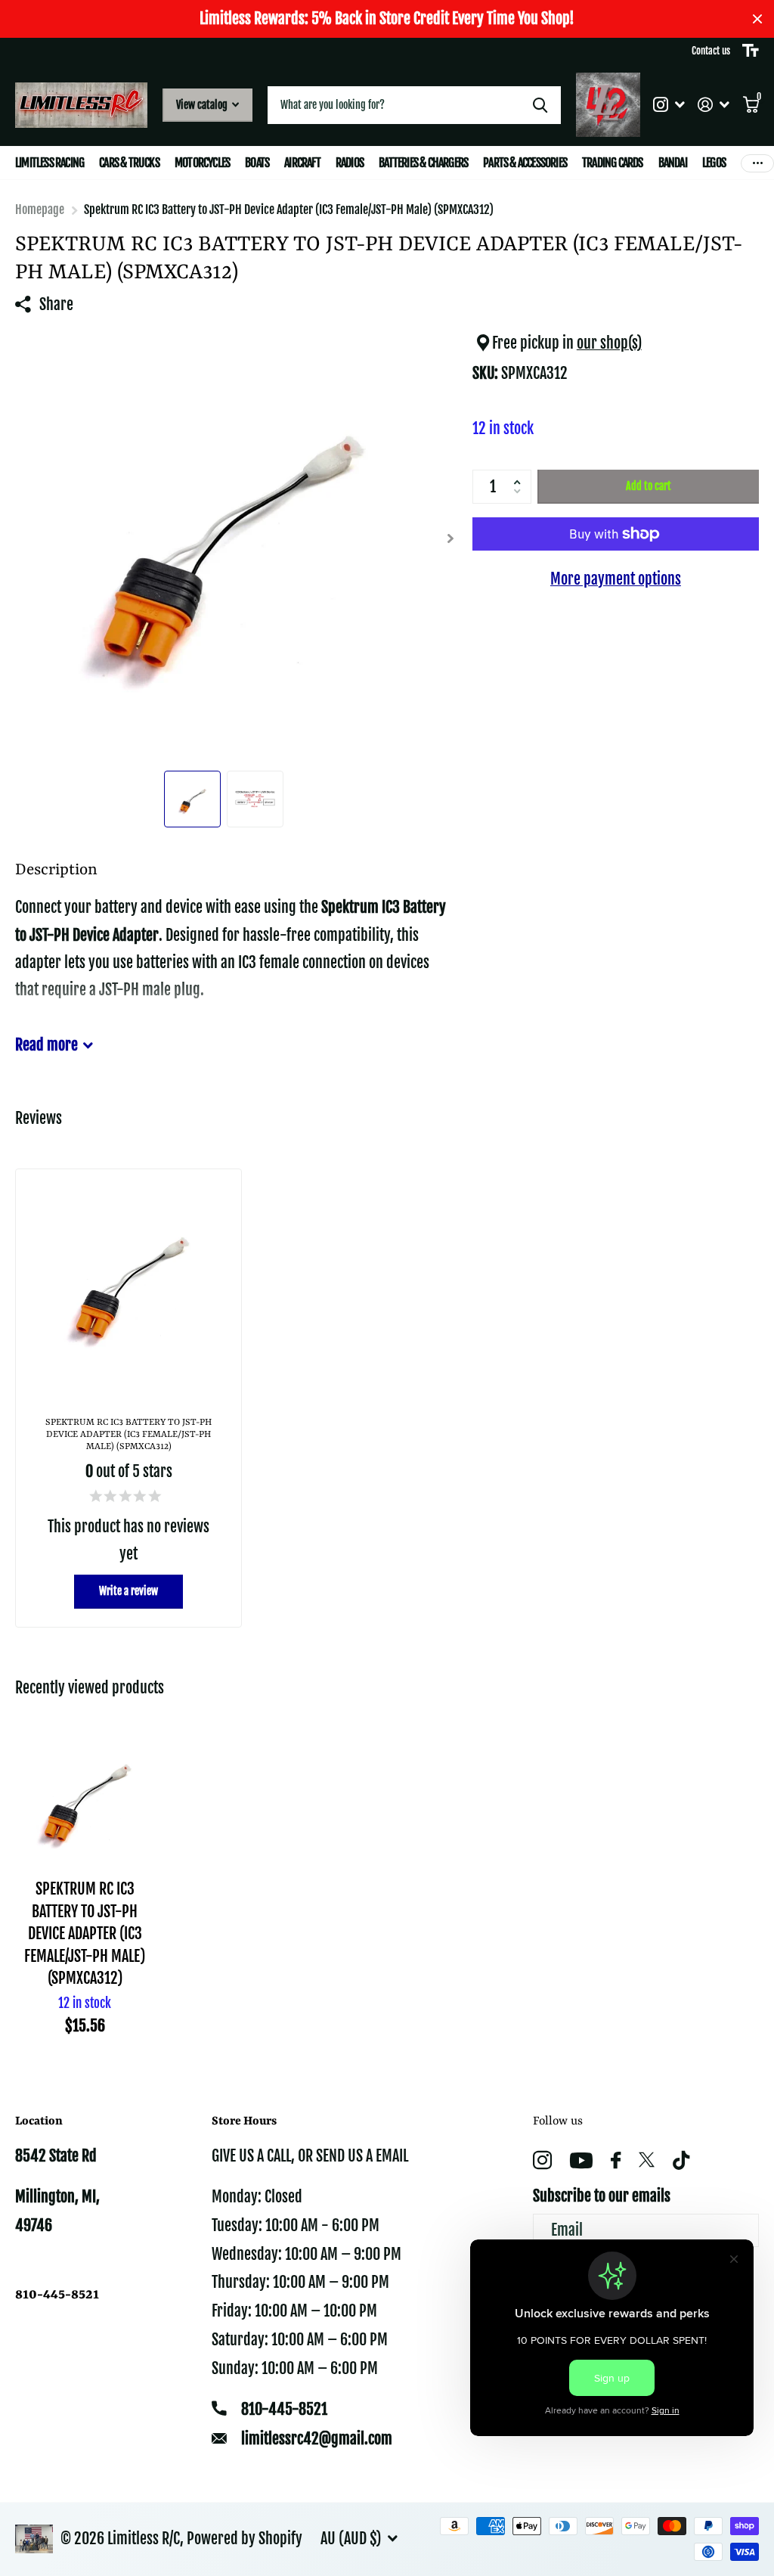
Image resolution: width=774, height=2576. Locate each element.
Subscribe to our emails (602, 2196)
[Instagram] (542, 2160)
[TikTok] (681, 2160)
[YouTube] (581, 2160)
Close (757, 19)
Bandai (673, 163)
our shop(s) (609, 343)
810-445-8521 (284, 2409)
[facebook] (616, 2160)
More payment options (616, 579)
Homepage (40, 209)
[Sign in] (714, 105)
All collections (50, 163)
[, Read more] (669, 105)
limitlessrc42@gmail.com (317, 2439)
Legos (714, 163)
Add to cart (649, 486)
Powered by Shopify (245, 2539)
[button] (520, 474)
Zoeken (540, 105)
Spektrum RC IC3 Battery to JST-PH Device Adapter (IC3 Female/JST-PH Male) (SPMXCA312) (85, 1934)
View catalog (203, 105)
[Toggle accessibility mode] (751, 51)
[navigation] (192, 799)
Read (46, 1045)
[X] (647, 2160)
